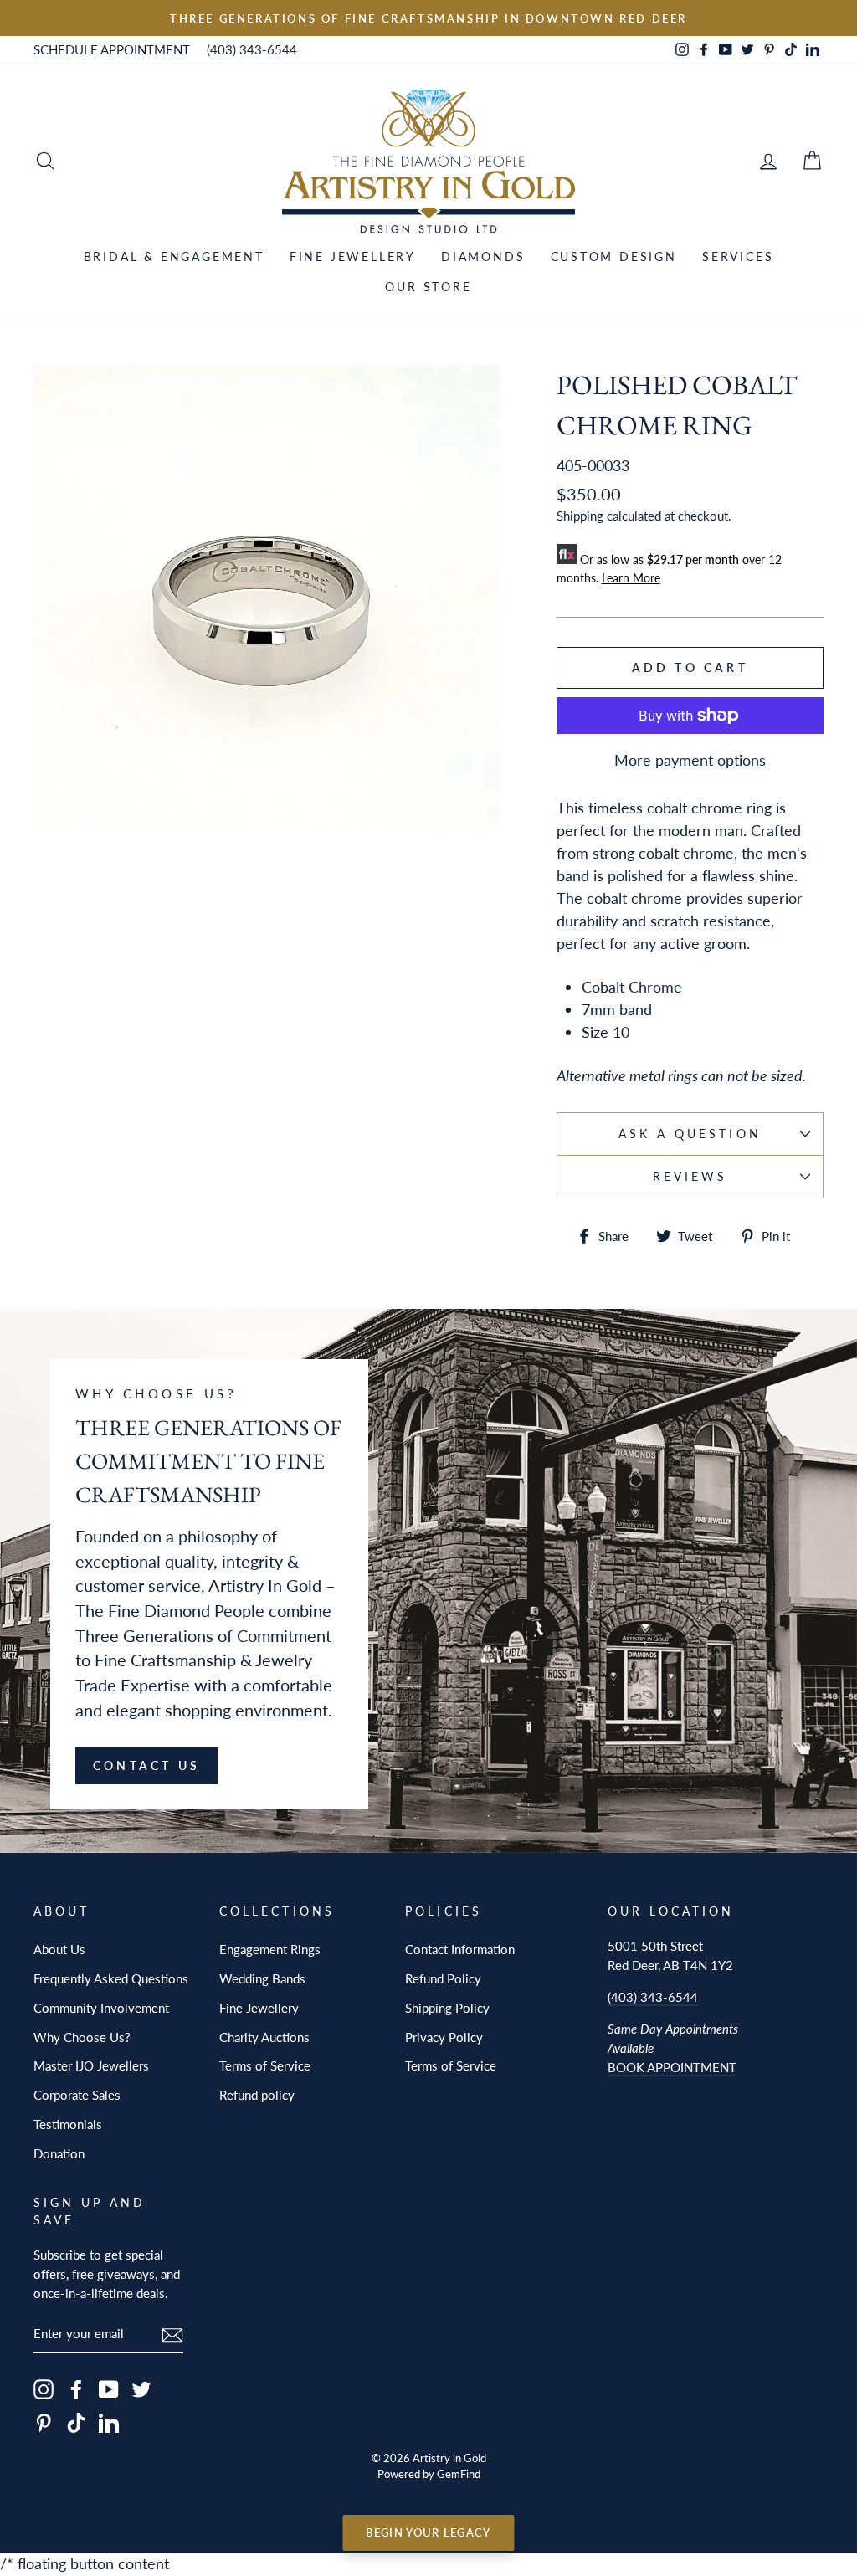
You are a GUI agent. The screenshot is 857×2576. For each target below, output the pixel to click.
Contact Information (460, 1949)
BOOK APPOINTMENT (672, 2067)
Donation (59, 2153)
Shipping (580, 516)
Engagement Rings (270, 1949)
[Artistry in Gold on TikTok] (76, 2422)
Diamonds (483, 257)
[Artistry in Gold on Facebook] (76, 2389)
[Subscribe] (172, 2334)
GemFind (459, 2474)
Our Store (428, 287)
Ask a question (690, 1134)
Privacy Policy (444, 2037)
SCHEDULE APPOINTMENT (112, 49)
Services (738, 257)
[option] (428, 18)
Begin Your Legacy (428, 2532)
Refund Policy (443, 1978)
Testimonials (68, 2124)
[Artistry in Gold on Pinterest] (44, 2422)
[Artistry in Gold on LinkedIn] (109, 2422)
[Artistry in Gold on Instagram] (44, 2389)
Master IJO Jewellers (91, 2065)
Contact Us (146, 1765)
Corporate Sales (77, 2095)
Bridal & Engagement (174, 257)
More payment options (690, 760)
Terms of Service (265, 2065)
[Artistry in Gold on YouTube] (109, 2389)
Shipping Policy (447, 2008)
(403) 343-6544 (252, 49)
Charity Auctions (264, 2037)
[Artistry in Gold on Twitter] (141, 2389)
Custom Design (614, 257)
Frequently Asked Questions (111, 1978)
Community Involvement (101, 2008)
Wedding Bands (262, 1978)
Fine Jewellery (353, 257)
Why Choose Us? (82, 2037)
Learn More (631, 578)
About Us (59, 1949)
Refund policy (257, 2095)
